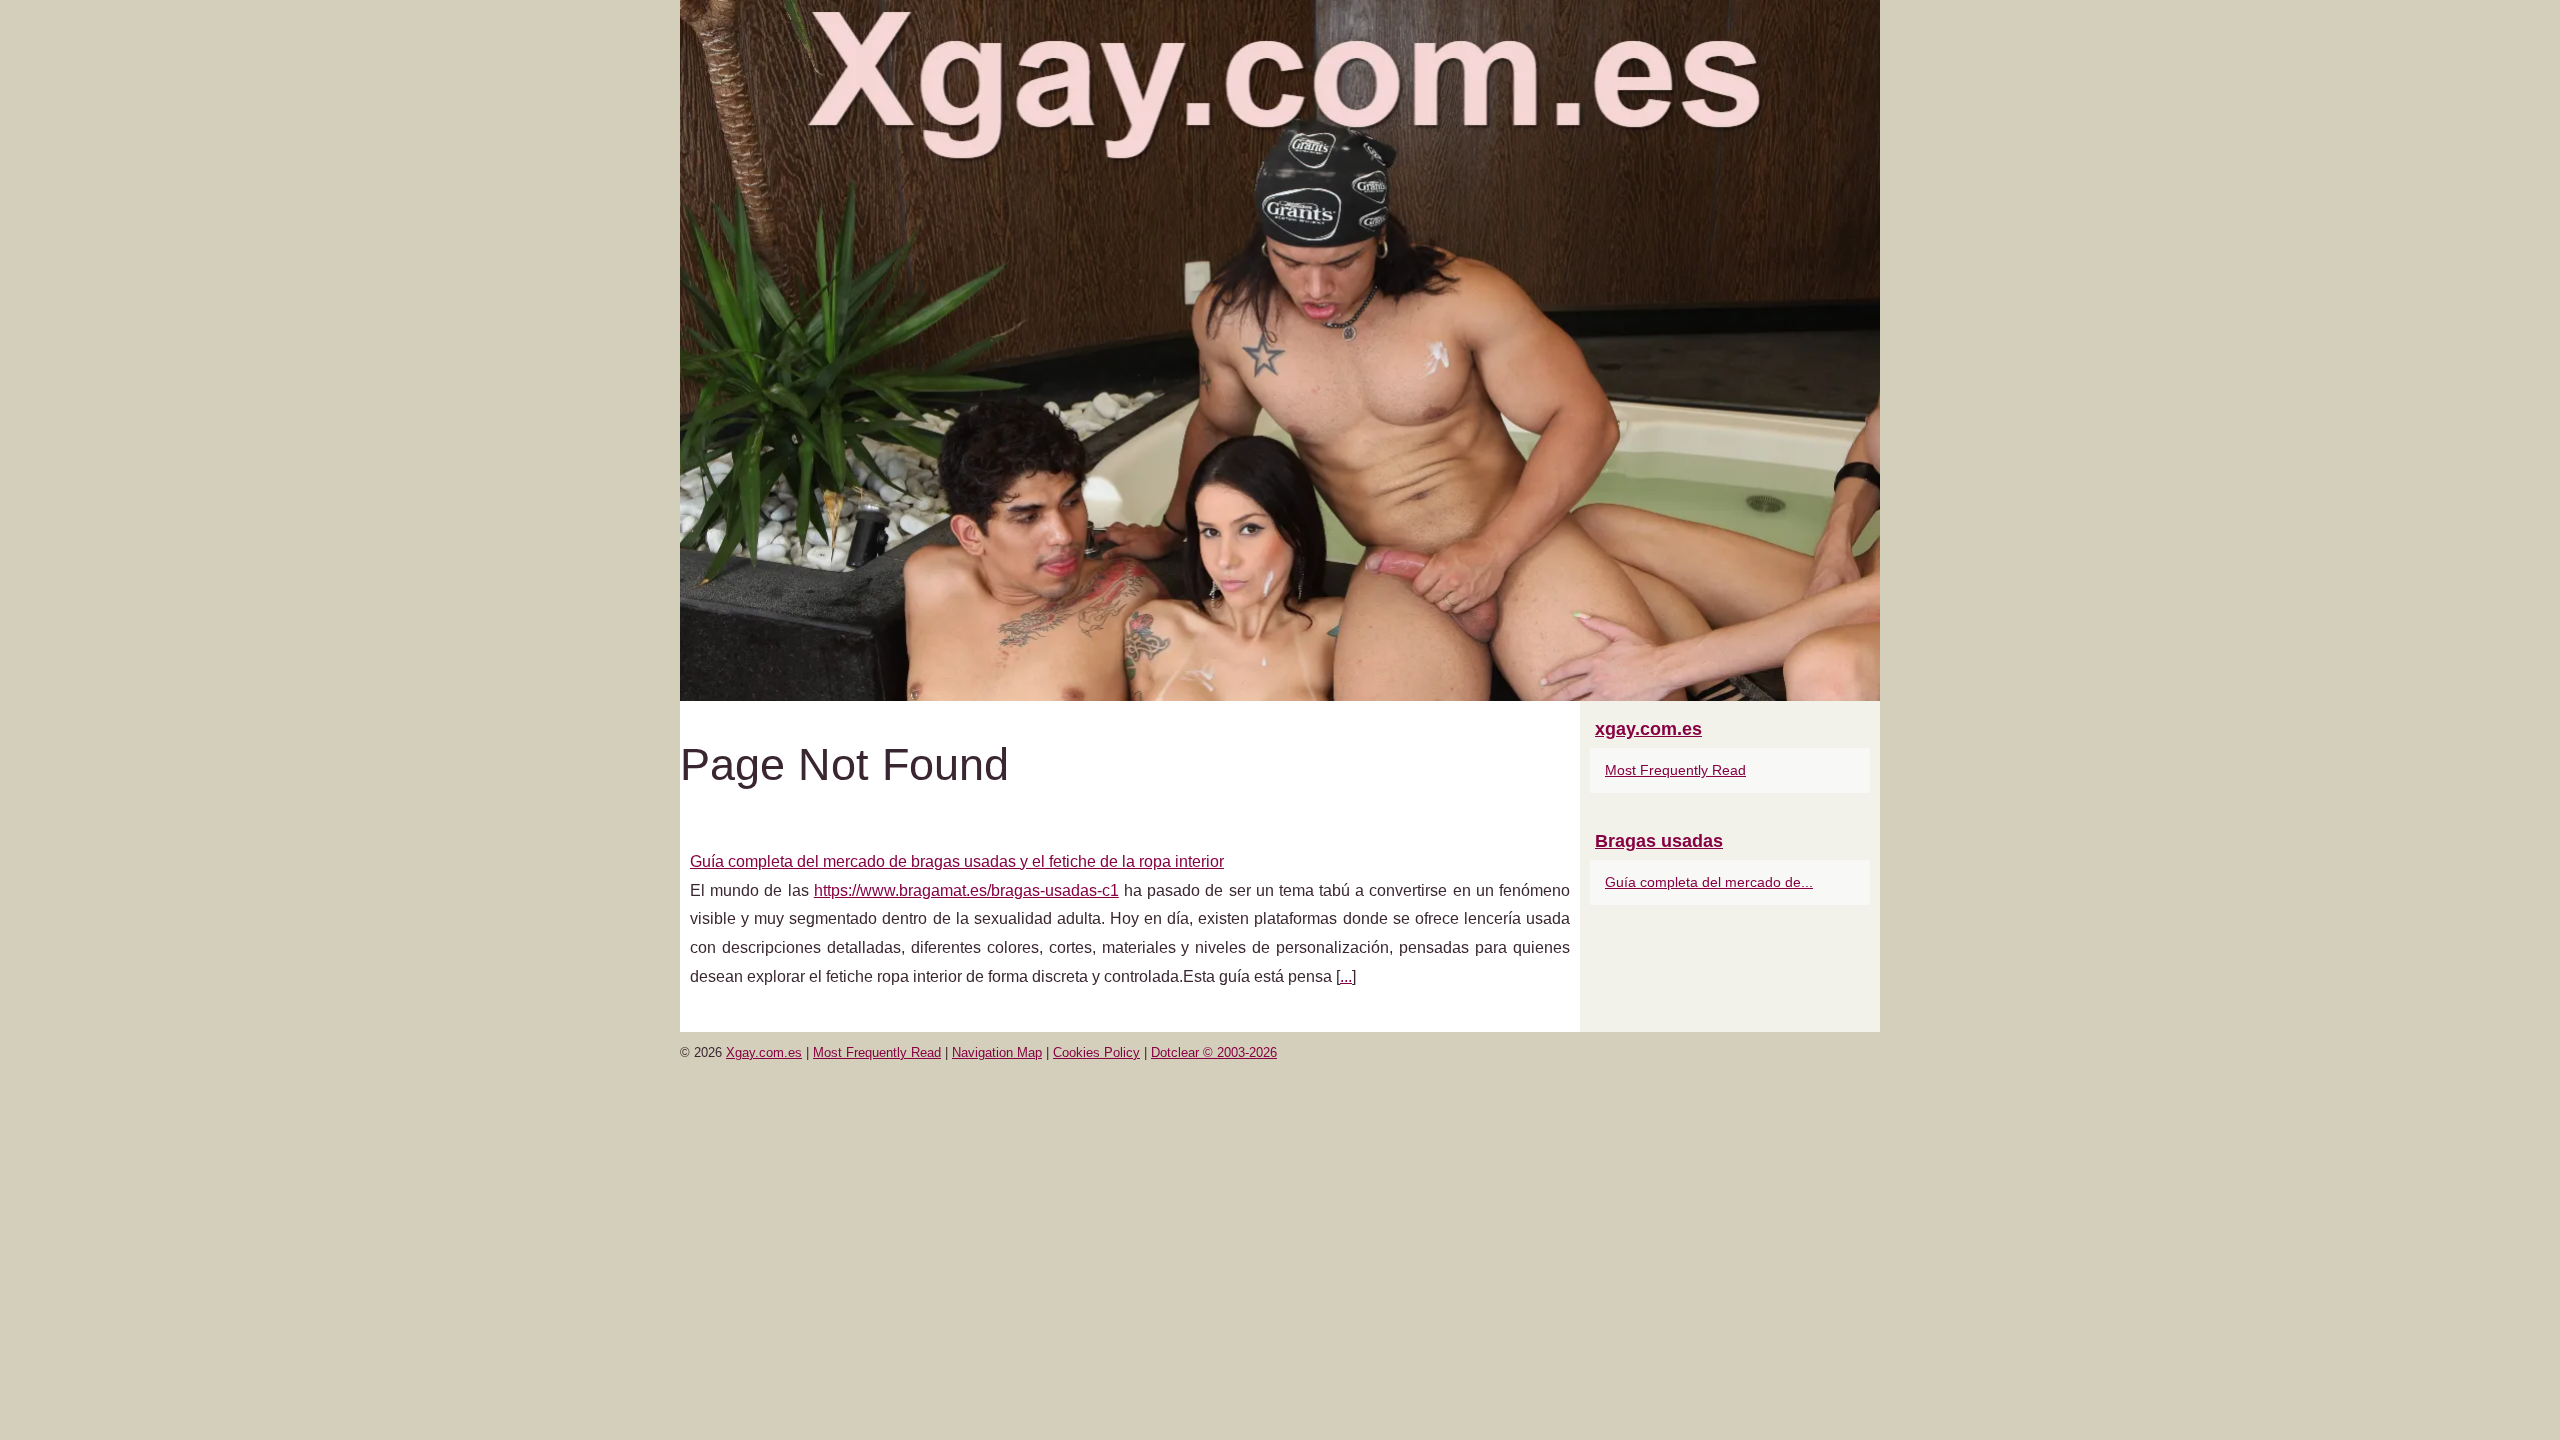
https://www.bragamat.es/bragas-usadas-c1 (966, 890)
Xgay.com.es (764, 1052)
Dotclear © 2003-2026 (1214, 1052)
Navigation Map (997, 1052)
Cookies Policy (1096, 1052)
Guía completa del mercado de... (1709, 882)
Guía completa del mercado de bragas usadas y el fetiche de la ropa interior (957, 861)
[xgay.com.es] (1280, 350)
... (1346, 976)
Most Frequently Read (1675, 770)
